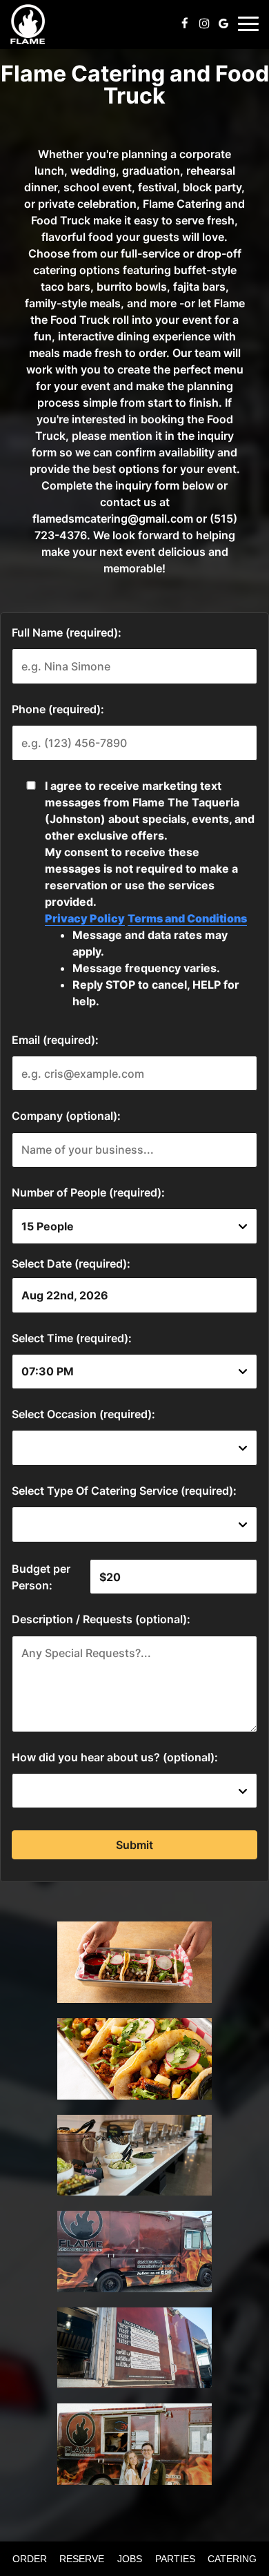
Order (28, 2559)
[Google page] (223, 23)
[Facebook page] (185, 23)
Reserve (82, 2559)
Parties (175, 2559)
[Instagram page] (204, 23)
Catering (232, 2559)
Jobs (130, 2559)
